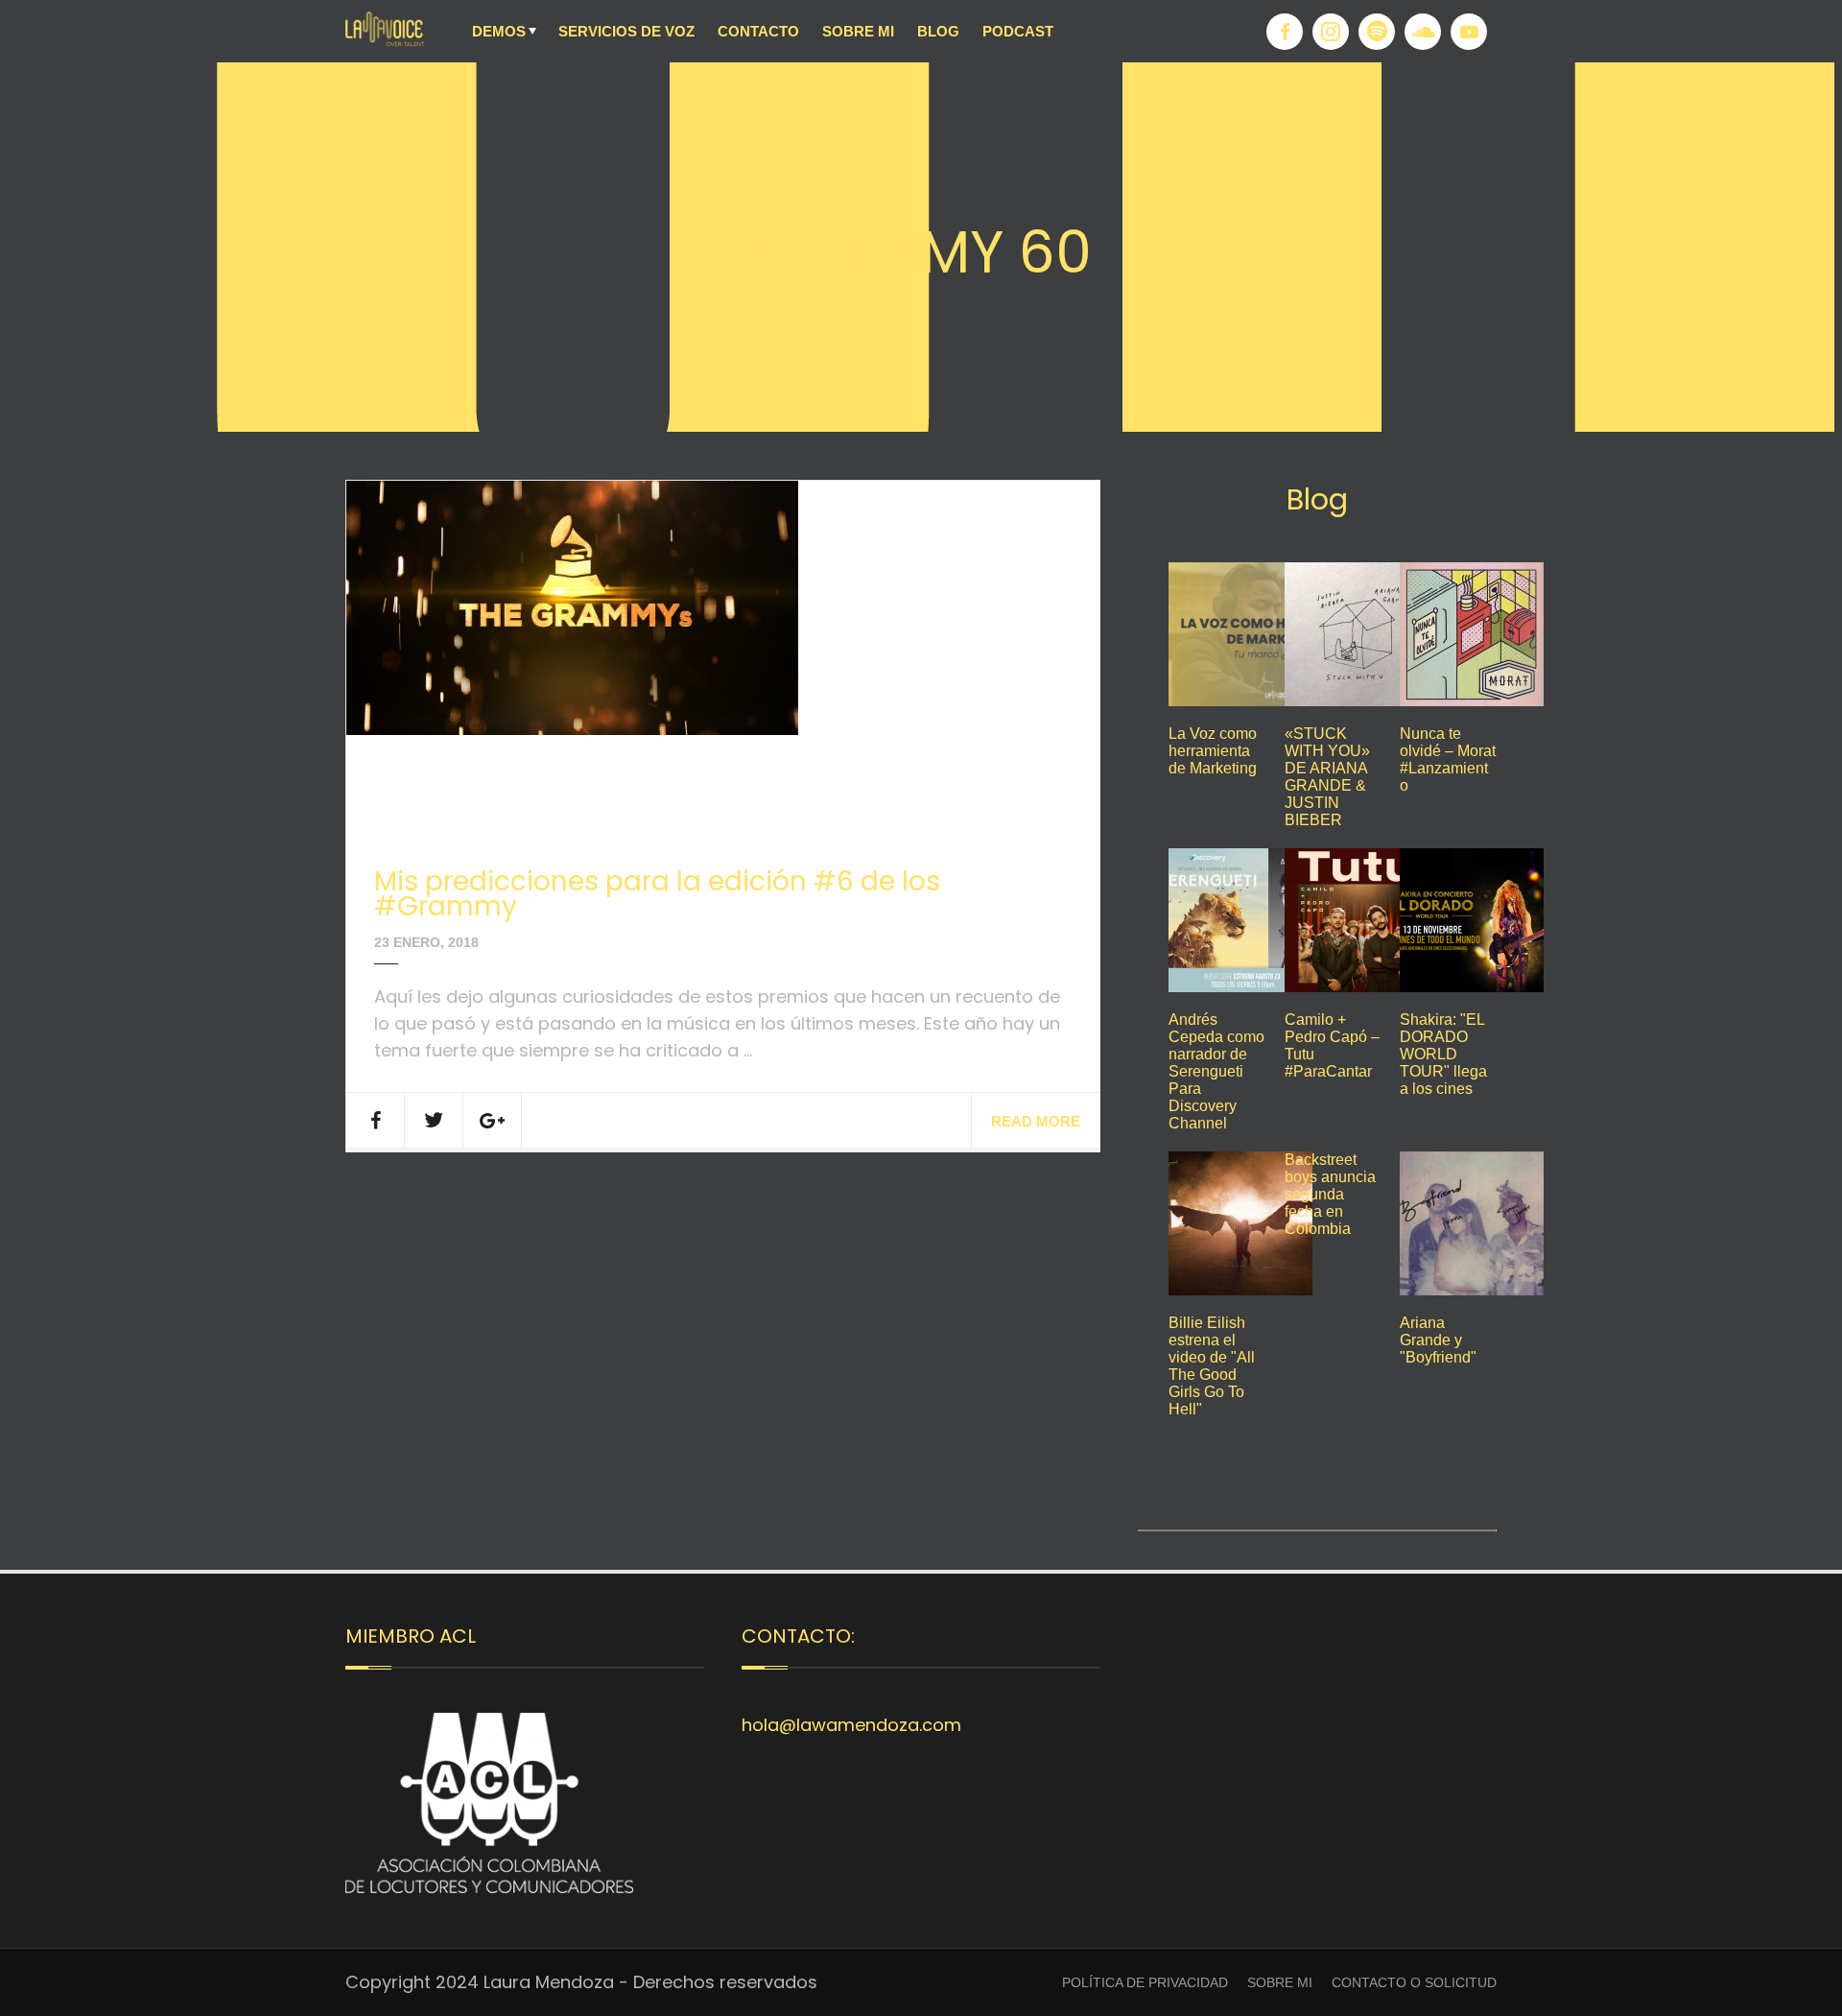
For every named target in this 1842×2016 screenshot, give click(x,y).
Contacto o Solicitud (1414, 1982)
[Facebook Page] (1285, 32)
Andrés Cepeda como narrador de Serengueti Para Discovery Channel (1216, 1071)
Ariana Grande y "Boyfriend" (1438, 1340)
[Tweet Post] (434, 1120)
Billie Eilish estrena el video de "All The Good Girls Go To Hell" (1212, 1366)
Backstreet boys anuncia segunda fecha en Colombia (1330, 1194)
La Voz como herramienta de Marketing (1213, 751)
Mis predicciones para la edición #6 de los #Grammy (657, 894)
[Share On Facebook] (376, 1120)
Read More (1036, 1121)
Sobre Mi (858, 31)
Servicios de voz (626, 31)
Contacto (758, 31)
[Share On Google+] (493, 1120)
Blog (938, 31)
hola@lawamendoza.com (851, 1725)
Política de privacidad (1145, 1982)
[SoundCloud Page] (1423, 32)
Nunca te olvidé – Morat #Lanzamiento (1448, 759)
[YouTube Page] (1469, 32)
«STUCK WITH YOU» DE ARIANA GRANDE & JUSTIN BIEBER (1327, 777)
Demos (499, 31)
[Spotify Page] (1377, 32)
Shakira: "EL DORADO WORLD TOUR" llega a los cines (1443, 1054)
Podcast (1018, 31)
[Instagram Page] (1331, 32)
